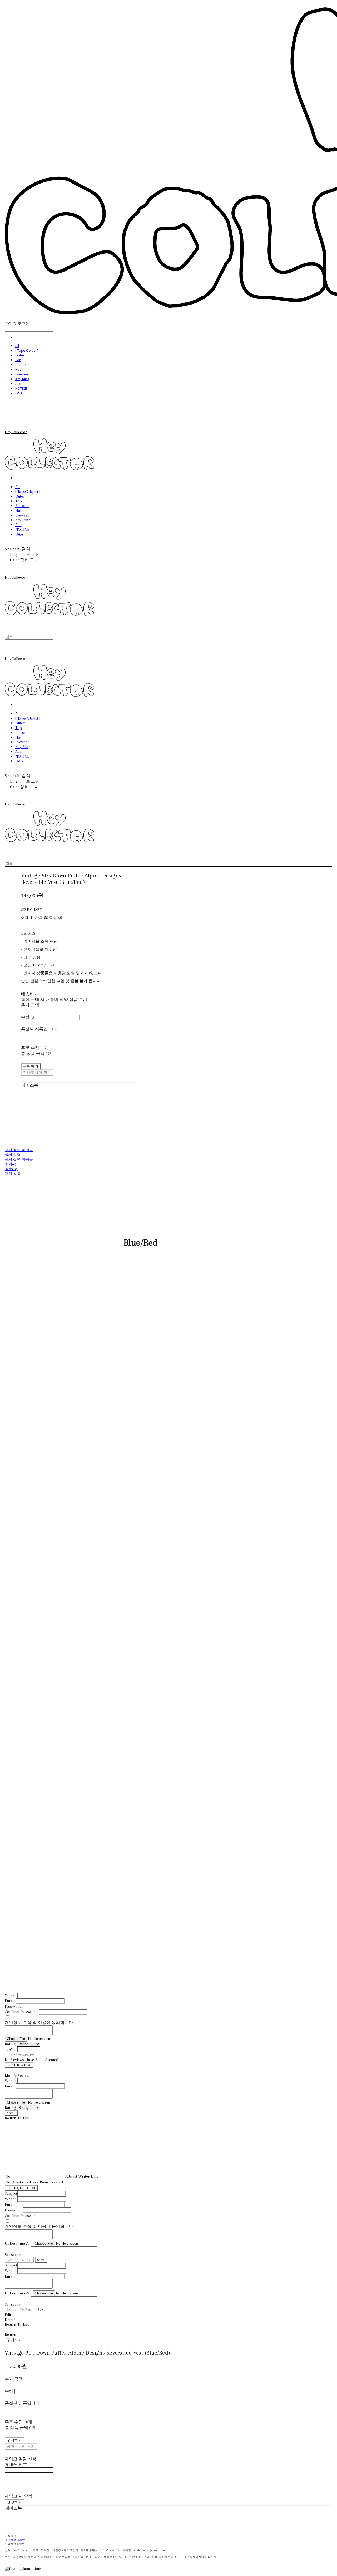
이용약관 (11, 2536)
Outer (20, 355)
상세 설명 (13, 1155)
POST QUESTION (21, 2188)
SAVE (11, 2049)
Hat (18, 369)
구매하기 (14, 2340)
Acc (18, 384)
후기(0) (10, 1164)
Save (41, 2260)
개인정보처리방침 (16, 2540)
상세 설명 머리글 (19, 1150)
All (17, 346)
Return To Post (20, 2310)
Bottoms (22, 365)
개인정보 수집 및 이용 (26, 2023)
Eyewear (22, 374)
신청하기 (14, 2502)
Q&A (19, 393)
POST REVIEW (19, 2065)
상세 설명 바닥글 (19, 1159)
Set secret (13, 2255)
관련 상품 (13, 1174)
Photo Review (22, 2055)
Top (18, 360)
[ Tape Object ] (27, 350)
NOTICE (21, 388)
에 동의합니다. (39, 2023)
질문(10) (11, 1169)
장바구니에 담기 (21, 2446)
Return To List (19, 2260)
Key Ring (22, 379)
